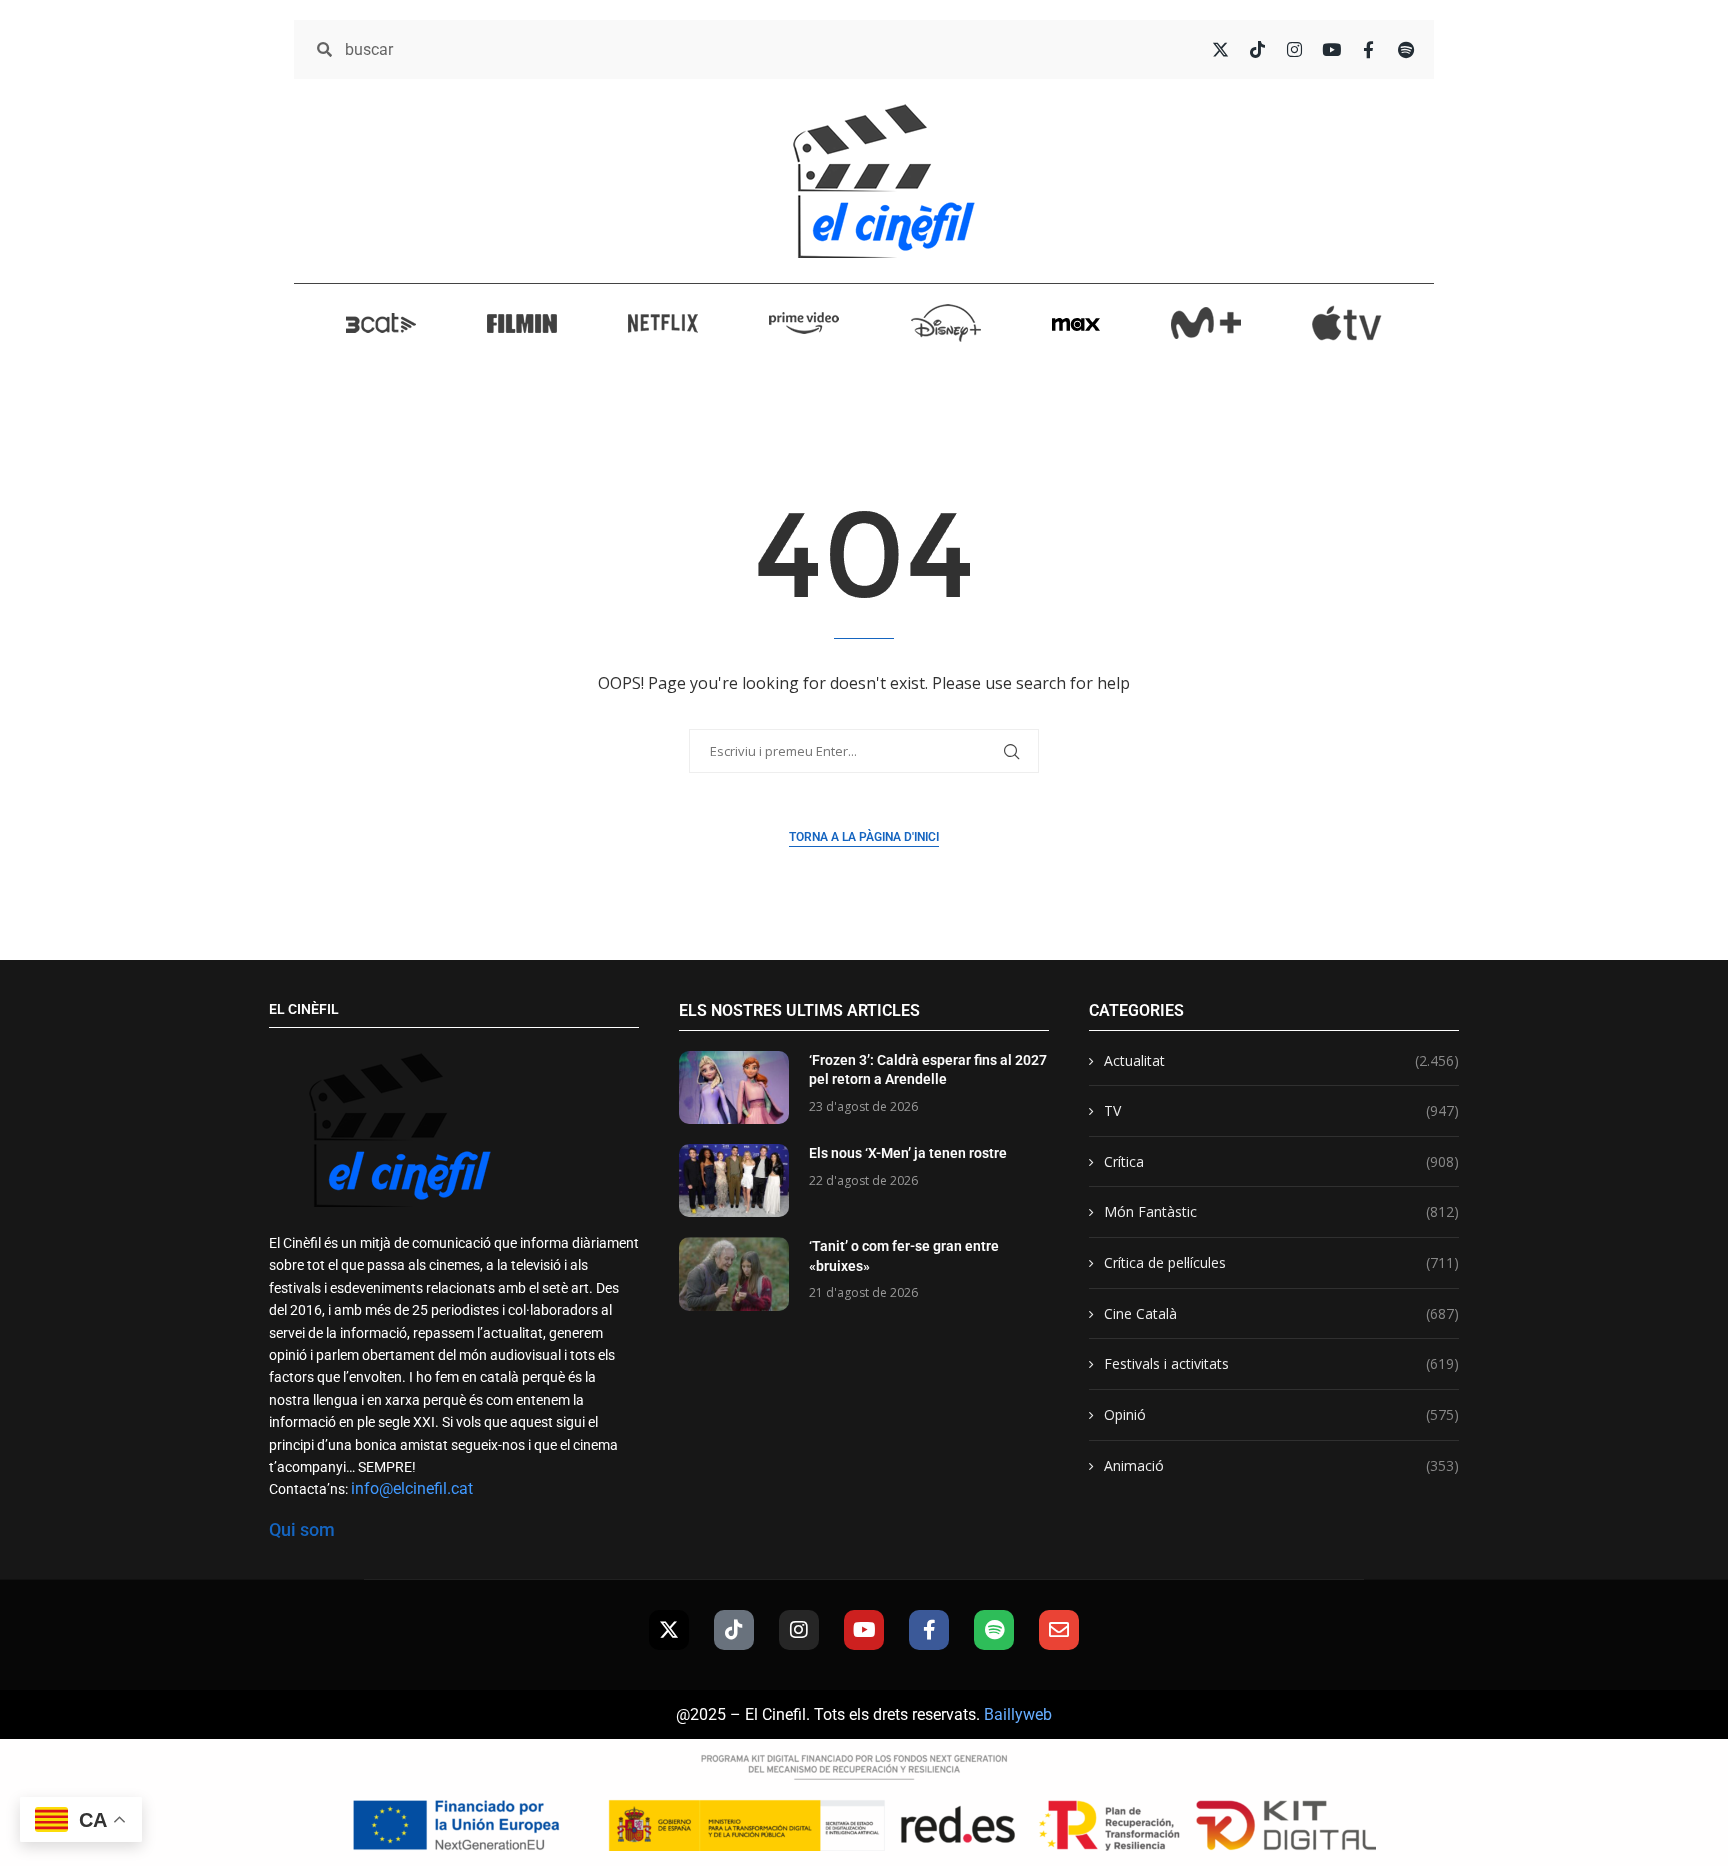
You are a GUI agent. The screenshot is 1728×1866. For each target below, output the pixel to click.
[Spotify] (994, 1630)
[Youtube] (864, 1630)
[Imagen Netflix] (663, 322)
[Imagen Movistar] (1206, 323)
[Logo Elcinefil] (884, 181)
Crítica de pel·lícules (1281, 1262)
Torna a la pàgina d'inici (864, 837)
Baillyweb (1018, 1714)
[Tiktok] (734, 1630)
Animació (1281, 1465)
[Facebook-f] (929, 1630)
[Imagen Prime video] (804, 322)
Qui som (302, 1529)
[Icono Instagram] (1294, 49)
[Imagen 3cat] (381, 322)
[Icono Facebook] (1368, 49)
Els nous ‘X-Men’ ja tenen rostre (908, 1153)
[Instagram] (799, 1630)
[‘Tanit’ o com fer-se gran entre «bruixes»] (734, 1273)
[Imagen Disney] (946, 323)
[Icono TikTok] (1257, 49)
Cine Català (1281, 1313)
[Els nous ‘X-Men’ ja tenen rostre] (734, 1180)
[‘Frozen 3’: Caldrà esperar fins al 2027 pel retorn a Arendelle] (734, 1087)
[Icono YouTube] (1331, 49)
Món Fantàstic (1281, 1211)
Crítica (1281, 1161)
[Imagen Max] (1076, 322)
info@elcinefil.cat (412, 1488)
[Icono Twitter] (1220, 49)
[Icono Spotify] (1405, 49)
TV (1281, 1110)
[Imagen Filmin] (522, 322)
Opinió (1281, 1414)
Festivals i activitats (1281, 1363)
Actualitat (1281, 1060)
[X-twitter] (669, 1630)
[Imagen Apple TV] (1347, 323)
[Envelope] (1059, 1630)
